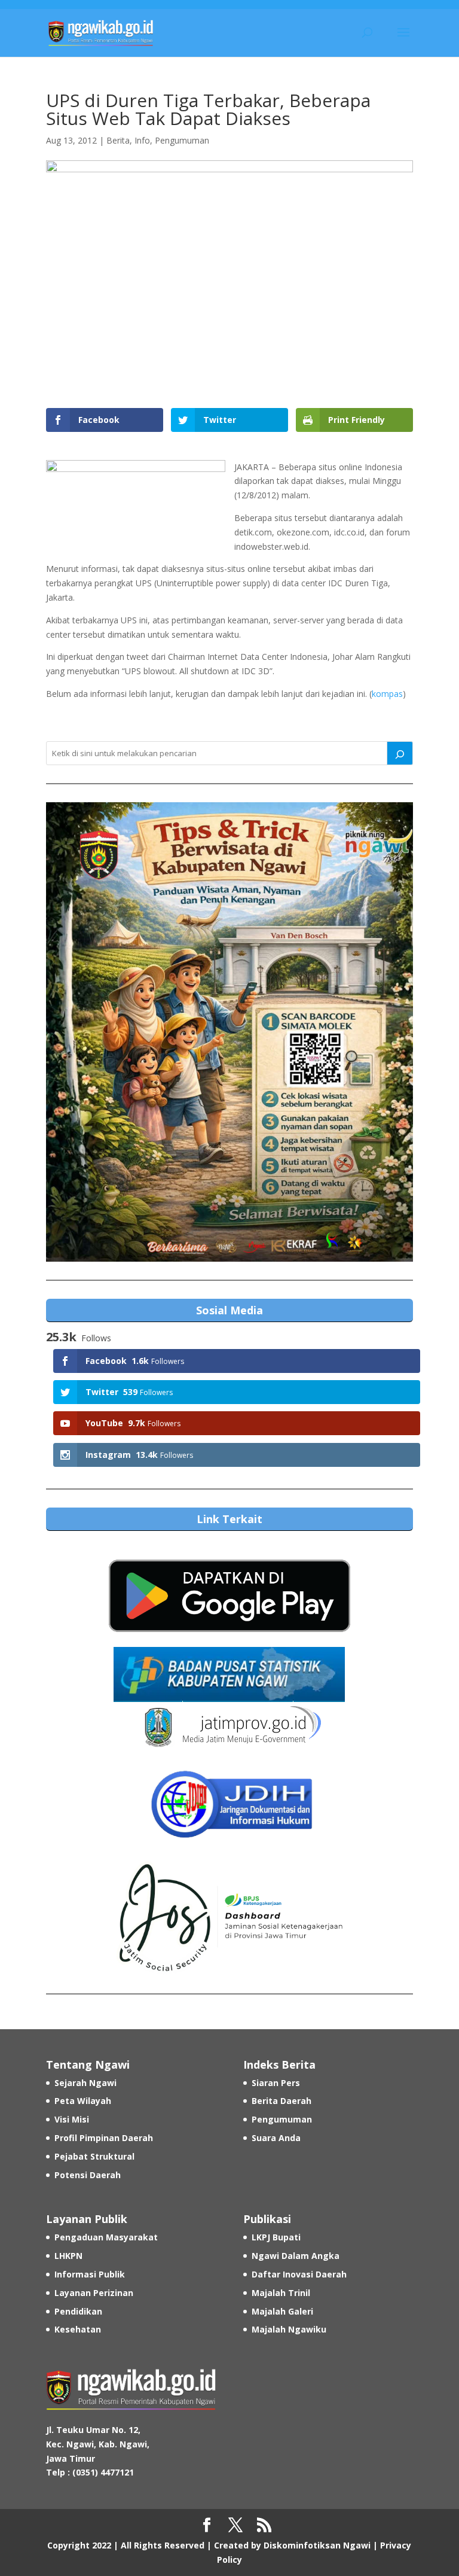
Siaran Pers (276, 2083)
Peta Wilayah (83, 2101)
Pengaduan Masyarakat (106, 2237)
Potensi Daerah (88, 2175)
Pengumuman (182, 140)
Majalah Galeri (282, 2311)
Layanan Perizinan (94, 2293)
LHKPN (68, 2256)
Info (142, 140)
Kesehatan (78, 2329)
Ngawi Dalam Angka (296, 2256)
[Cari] (400, 753)
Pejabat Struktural (94, 2156)
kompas (387, 694)
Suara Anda (276, 2138)
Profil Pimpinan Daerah (104, 2138)
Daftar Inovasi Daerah (299, 2274)
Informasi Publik (90, 2274)
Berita (118, 140)
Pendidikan (78, 2311)
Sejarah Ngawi (85, 2083)
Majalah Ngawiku (289, 2329)
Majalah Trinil (281, 2293)
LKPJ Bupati (276, 2237)
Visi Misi (72, 2119)
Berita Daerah (281, 2101)
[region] (229, 1032)
